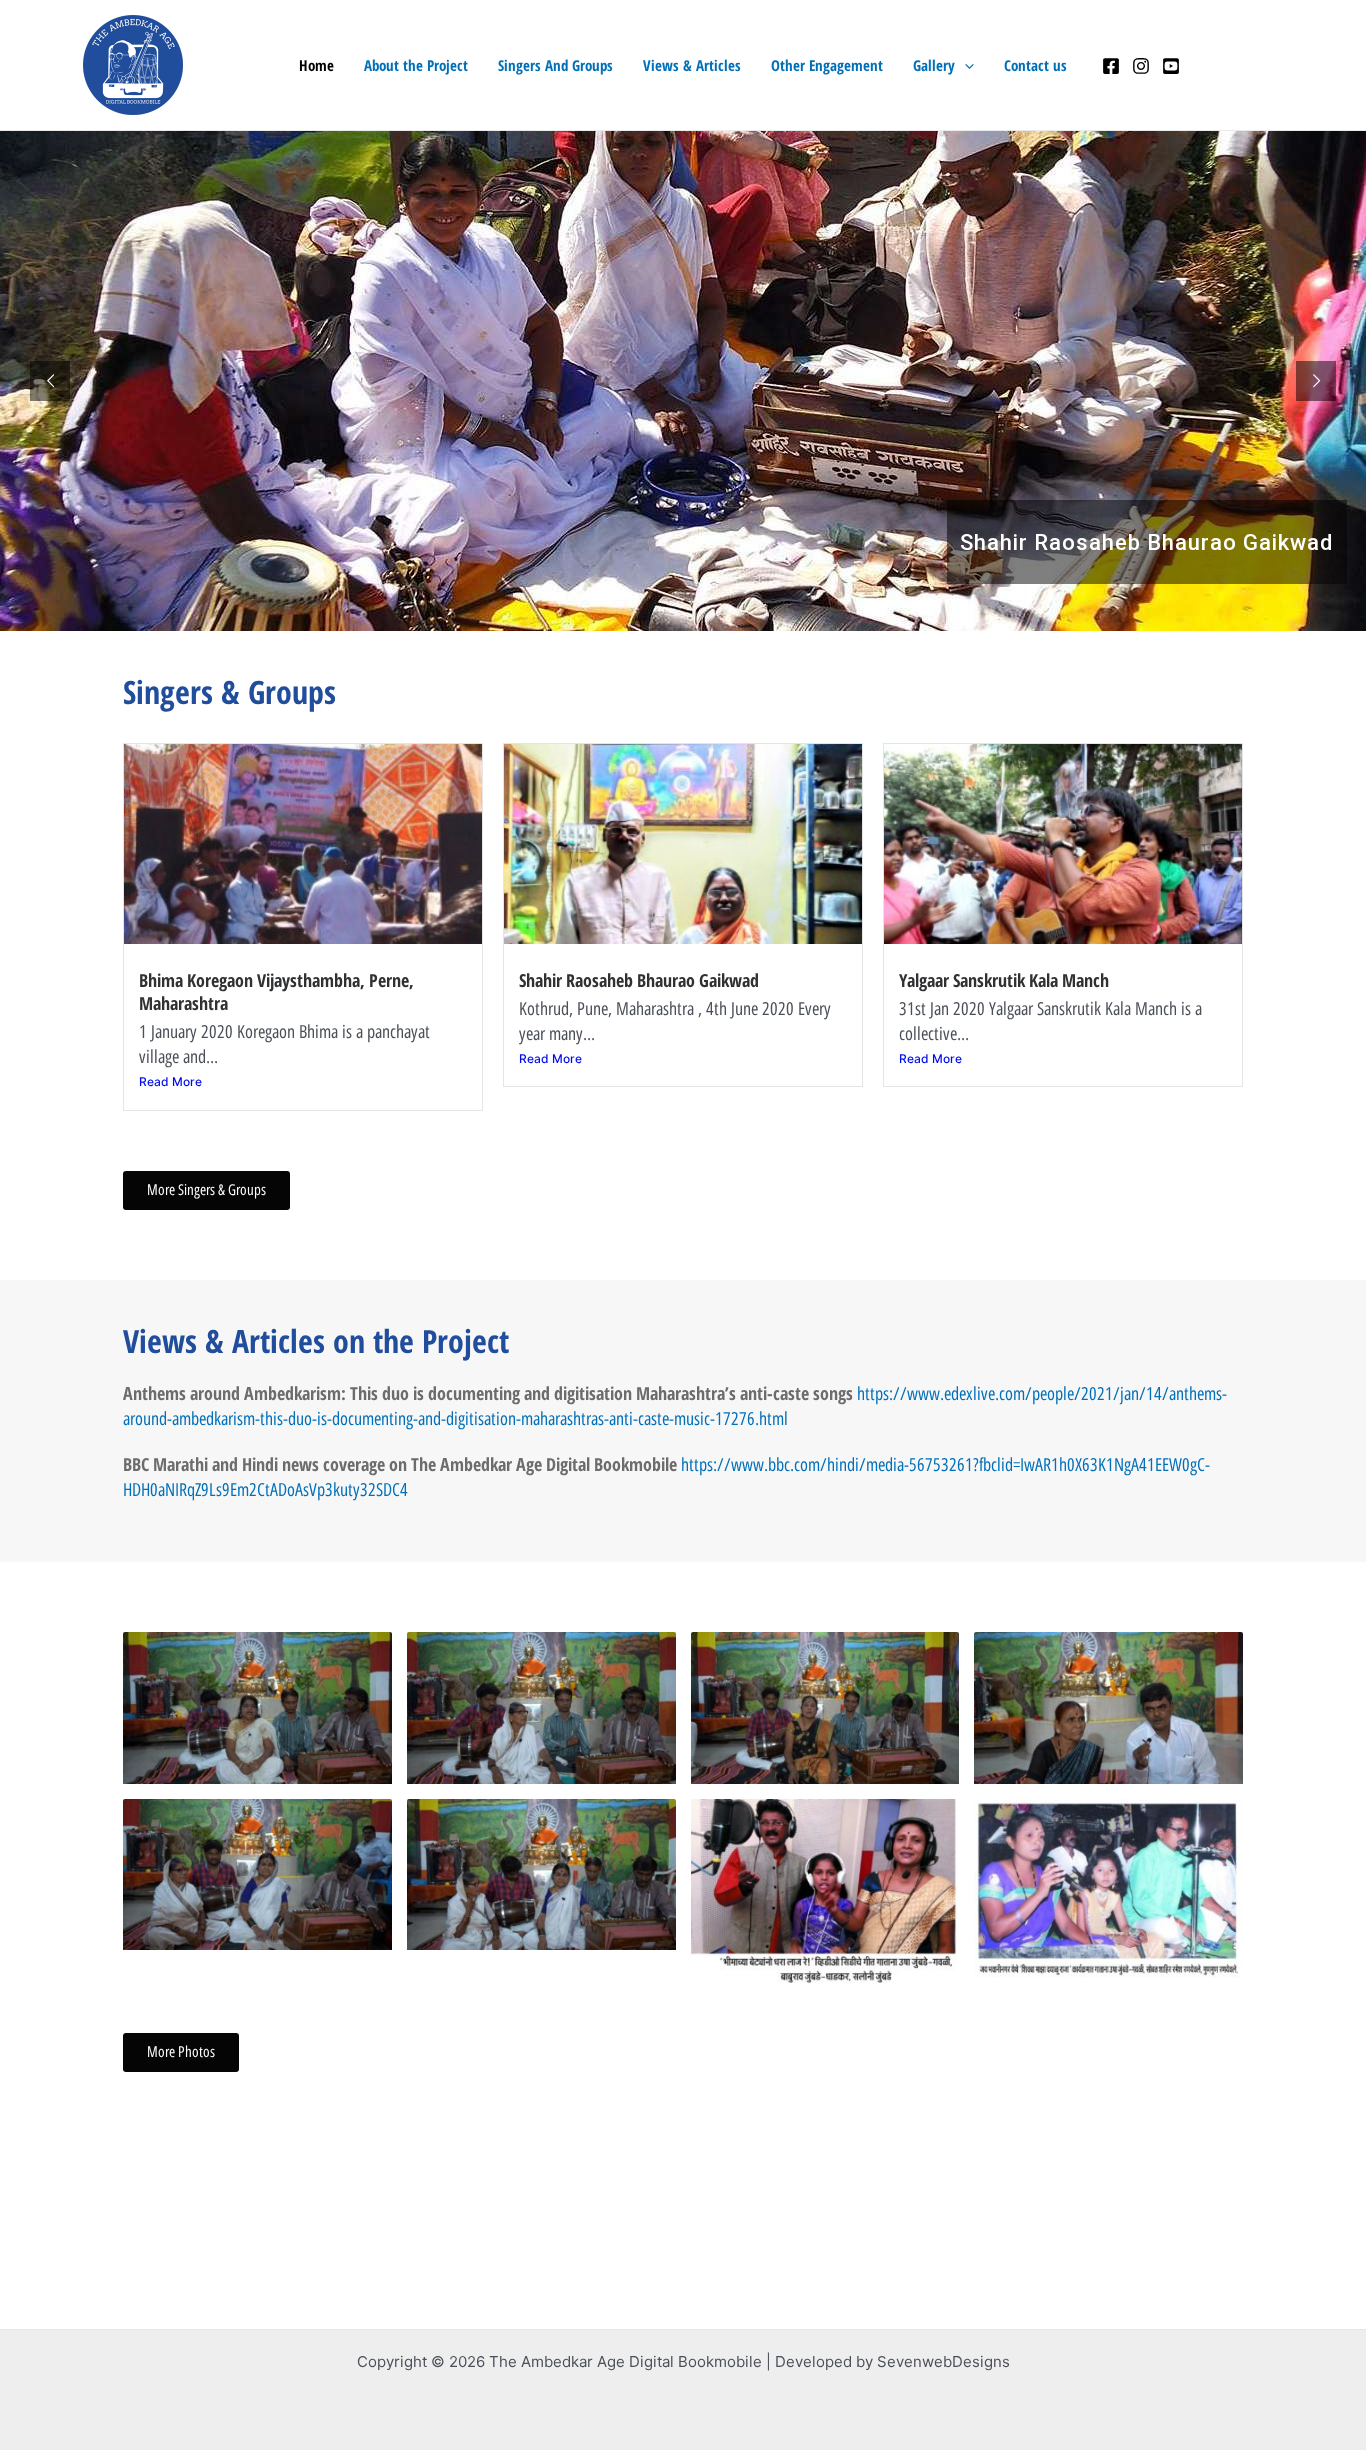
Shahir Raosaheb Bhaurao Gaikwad (639, 980)
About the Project (416, 65)
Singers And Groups (555, 65)
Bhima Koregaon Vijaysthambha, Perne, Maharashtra (276, 991)
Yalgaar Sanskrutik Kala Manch (1004, 980)
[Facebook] (1111, 66)
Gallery (934, 65)
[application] (964, 65)
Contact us (1035, 65)
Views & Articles (692, 65)
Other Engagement (827, 65)
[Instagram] (1141, 66)
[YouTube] (1171, 66)
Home (316, 65)
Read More (170, 1081)
